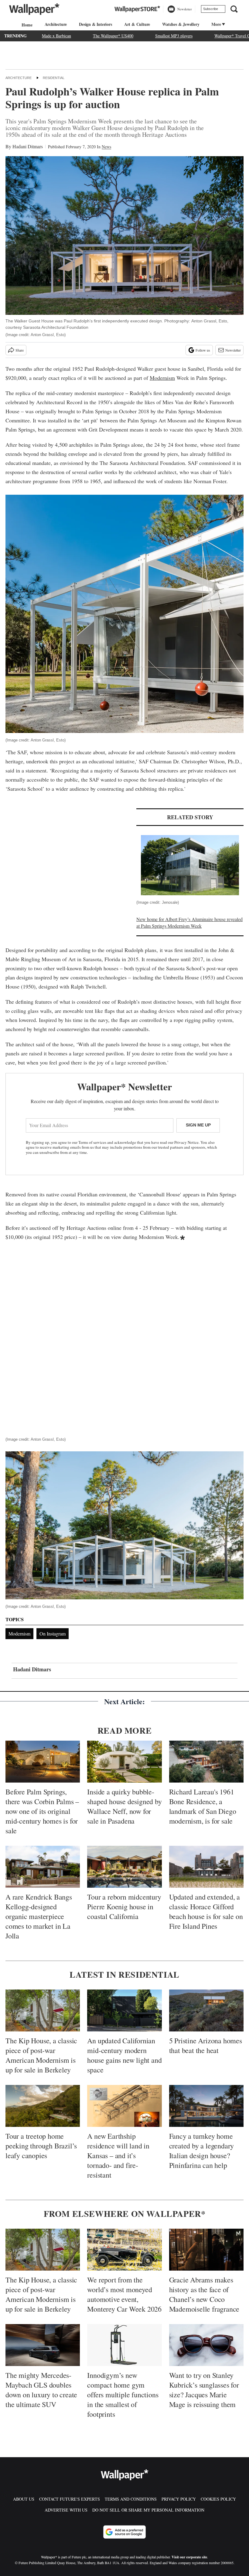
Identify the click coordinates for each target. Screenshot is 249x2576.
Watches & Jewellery (181, 24)
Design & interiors (95, 24)
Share (20, 350)
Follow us (203, 350)
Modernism (162, 378)
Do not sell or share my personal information (148, 2510)
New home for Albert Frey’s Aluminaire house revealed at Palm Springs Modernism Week (189, 922)
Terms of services (93, 1142)
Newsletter (233, 350)
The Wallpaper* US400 (113, 36)
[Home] (26, 25)
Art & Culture (137, 24)
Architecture (56, 24)
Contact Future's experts (70, 2499)
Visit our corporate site (189, 2557)
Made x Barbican (56, 36)
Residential (54, 78)
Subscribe (211, 9)
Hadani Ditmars (28, 146)
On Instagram (53, 1634)
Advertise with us (66, 2510)
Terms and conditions (131, 2499)
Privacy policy (179, 2499)
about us (24, 2499)
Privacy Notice (186, 1142)
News (106, 147)
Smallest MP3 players (174, 36)
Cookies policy (218, 2499)
